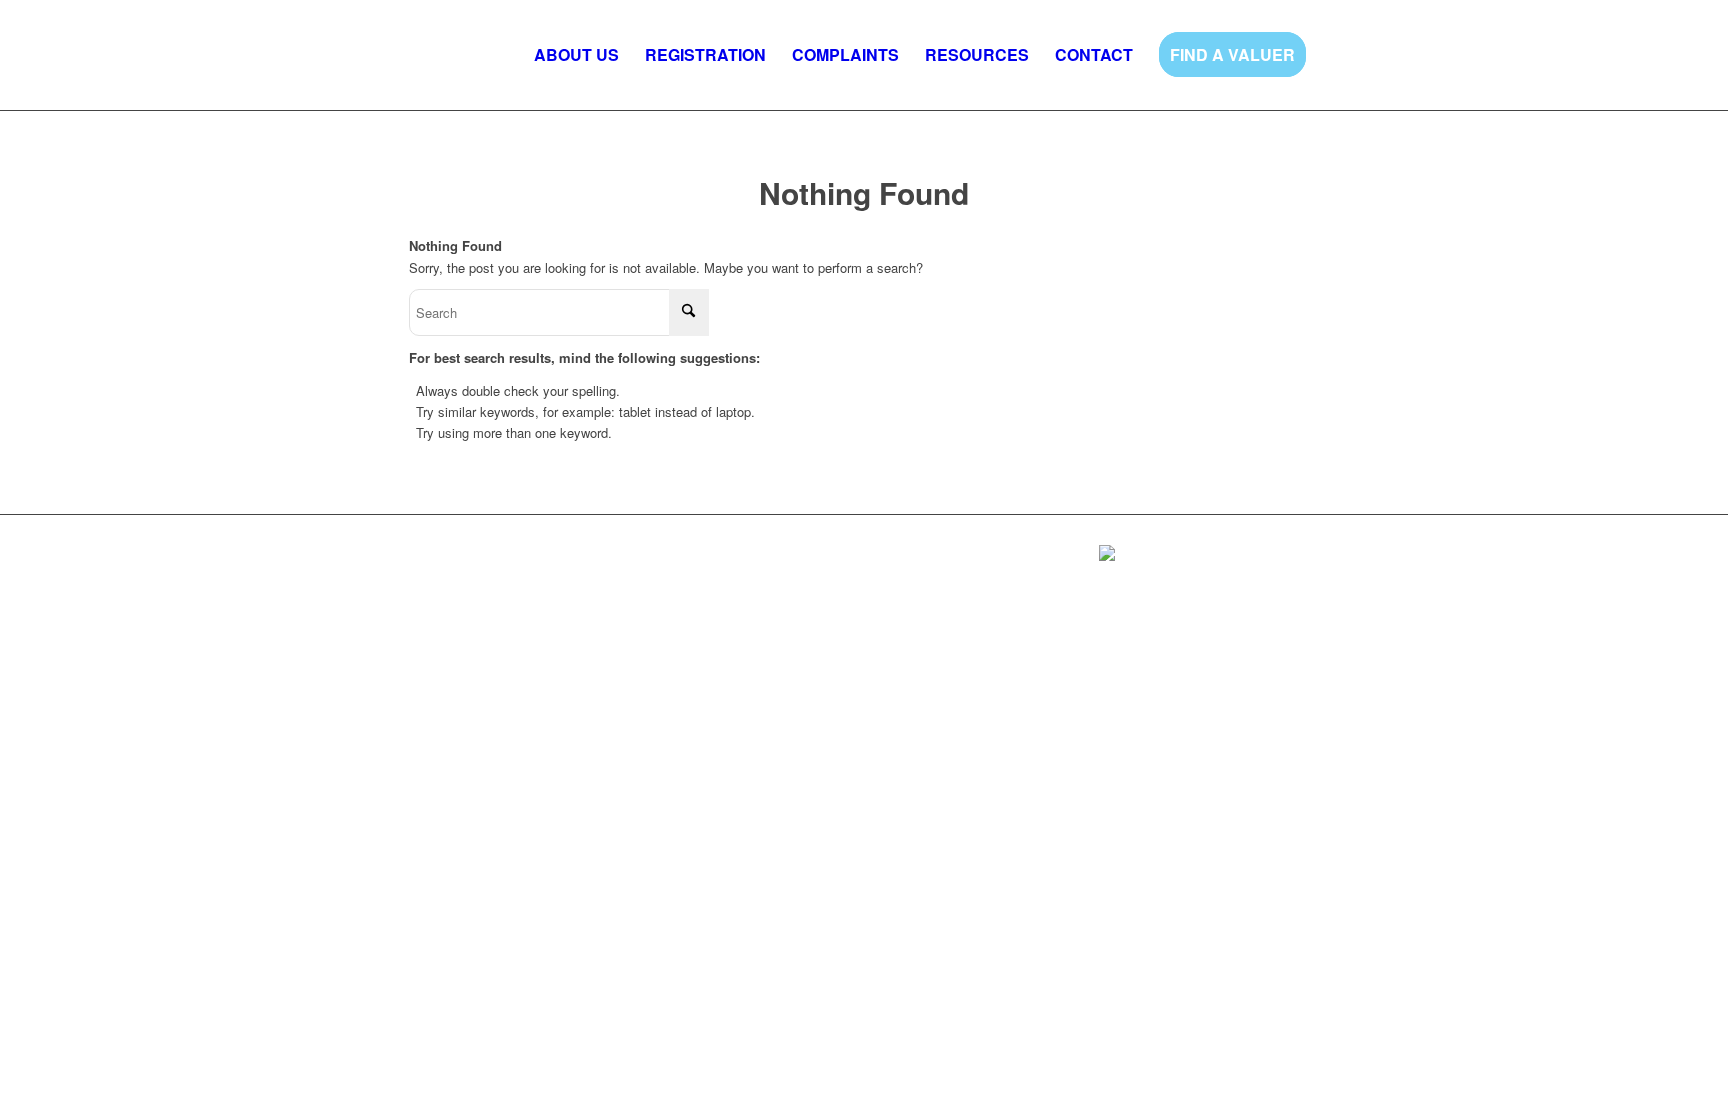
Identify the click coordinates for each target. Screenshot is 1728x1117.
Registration (512, 559)
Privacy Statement (463, 589)
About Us (437, 559)
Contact (738, 559)
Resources (671, 559)
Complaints (593, 559)
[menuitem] (576, 55)
